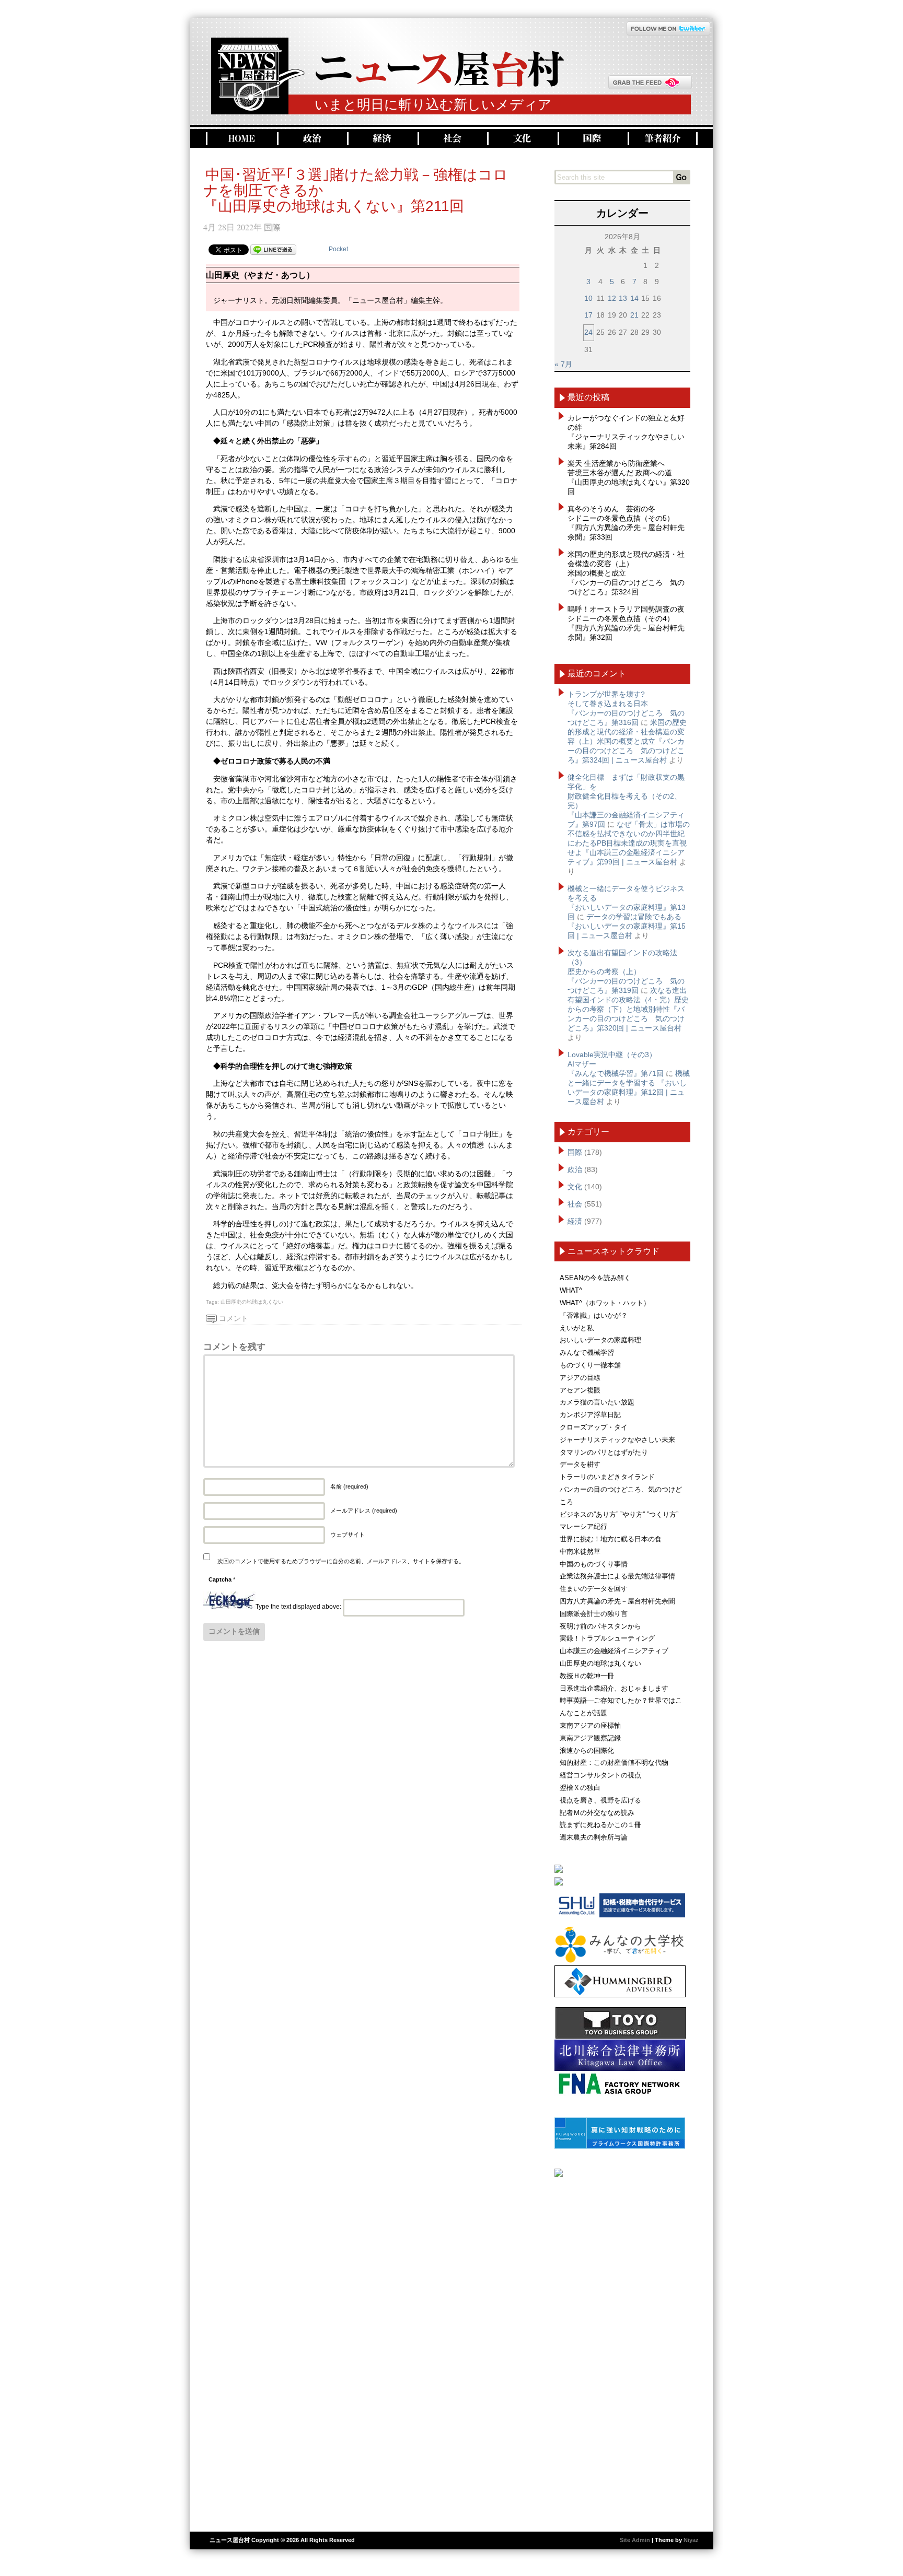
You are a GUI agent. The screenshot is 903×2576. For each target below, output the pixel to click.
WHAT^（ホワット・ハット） (605, 1303)
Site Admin (635, 2540)
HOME (240, 139)
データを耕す (580, 1464)
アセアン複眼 (580, 1390)
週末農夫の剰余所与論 (594, 1837)
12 (612, 298)
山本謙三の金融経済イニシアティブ (614, 1651)
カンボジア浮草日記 (590, 1415)
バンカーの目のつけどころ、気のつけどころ (621, 1496)
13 (623, 298)
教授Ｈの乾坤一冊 (587, 1676)
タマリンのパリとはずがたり (604, 1452)
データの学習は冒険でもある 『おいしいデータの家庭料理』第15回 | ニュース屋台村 (627, 926)
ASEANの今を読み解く (595, 1278)
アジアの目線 (580, 1378)
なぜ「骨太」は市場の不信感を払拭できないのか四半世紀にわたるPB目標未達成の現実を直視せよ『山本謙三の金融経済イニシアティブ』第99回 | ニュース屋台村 (629, 843)
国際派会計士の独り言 (594, 1614)
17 (588, 315)
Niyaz (691, 2540)
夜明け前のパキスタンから (600, 1626)
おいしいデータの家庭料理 (600, 1340)
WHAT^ (571, 1290)
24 (588, 332)
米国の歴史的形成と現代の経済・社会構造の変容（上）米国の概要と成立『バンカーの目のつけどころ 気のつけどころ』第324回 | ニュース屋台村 (627, 741)
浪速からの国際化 (587, 1750)
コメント (234, 1318)
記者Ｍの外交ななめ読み (597, 1813)
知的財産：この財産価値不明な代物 (614, 1763)
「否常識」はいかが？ (594, 1315)
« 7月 (563, 364)
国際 (592, 139)
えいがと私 (577, 1328)
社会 (451, 139)
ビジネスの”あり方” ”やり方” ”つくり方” (619, 1514)
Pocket (338, 249)
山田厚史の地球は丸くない (252, 1302)
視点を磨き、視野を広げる (600, 1800)
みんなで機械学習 (587, 1353)
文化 (521, 139)
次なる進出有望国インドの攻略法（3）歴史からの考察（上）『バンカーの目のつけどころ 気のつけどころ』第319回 (626, 971)
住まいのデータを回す (594, 1589)
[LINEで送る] (273, 249)
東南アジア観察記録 (590, 1738)
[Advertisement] (622, 2350)
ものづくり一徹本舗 (590, 1365)
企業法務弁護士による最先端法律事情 (617, 1576)
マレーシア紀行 (583, 1526)
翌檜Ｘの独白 (580, 1788)
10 (588, 298)
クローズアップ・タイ (594, 1427)
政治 (311, 139)
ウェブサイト (348, 1535)
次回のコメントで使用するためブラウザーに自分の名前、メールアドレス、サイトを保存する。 (341, 1561)
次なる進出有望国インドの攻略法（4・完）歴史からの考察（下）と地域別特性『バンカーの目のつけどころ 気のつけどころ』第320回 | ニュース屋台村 (628, 1009)
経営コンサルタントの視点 (600, 1775)
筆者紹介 (663, 139)
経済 (381, 139)
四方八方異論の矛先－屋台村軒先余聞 (617, 1601)
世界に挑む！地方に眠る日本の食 (611, 1539)
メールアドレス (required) (364, 1511)
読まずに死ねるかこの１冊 (600, 1825)
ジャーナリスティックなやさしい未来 (617, 1440)
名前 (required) (349, 1486)
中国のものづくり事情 (594, 1564)
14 (634, 298)
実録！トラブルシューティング (607, 1638)
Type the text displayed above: (298, 1607)
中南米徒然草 (580, 1552)
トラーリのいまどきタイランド (607, 1477)
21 (634, 315)
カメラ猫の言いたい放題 (597, 1402)
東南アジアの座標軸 (590, 1725)
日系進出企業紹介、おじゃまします (614, 1688)
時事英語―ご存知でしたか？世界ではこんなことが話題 (621, 1707)
